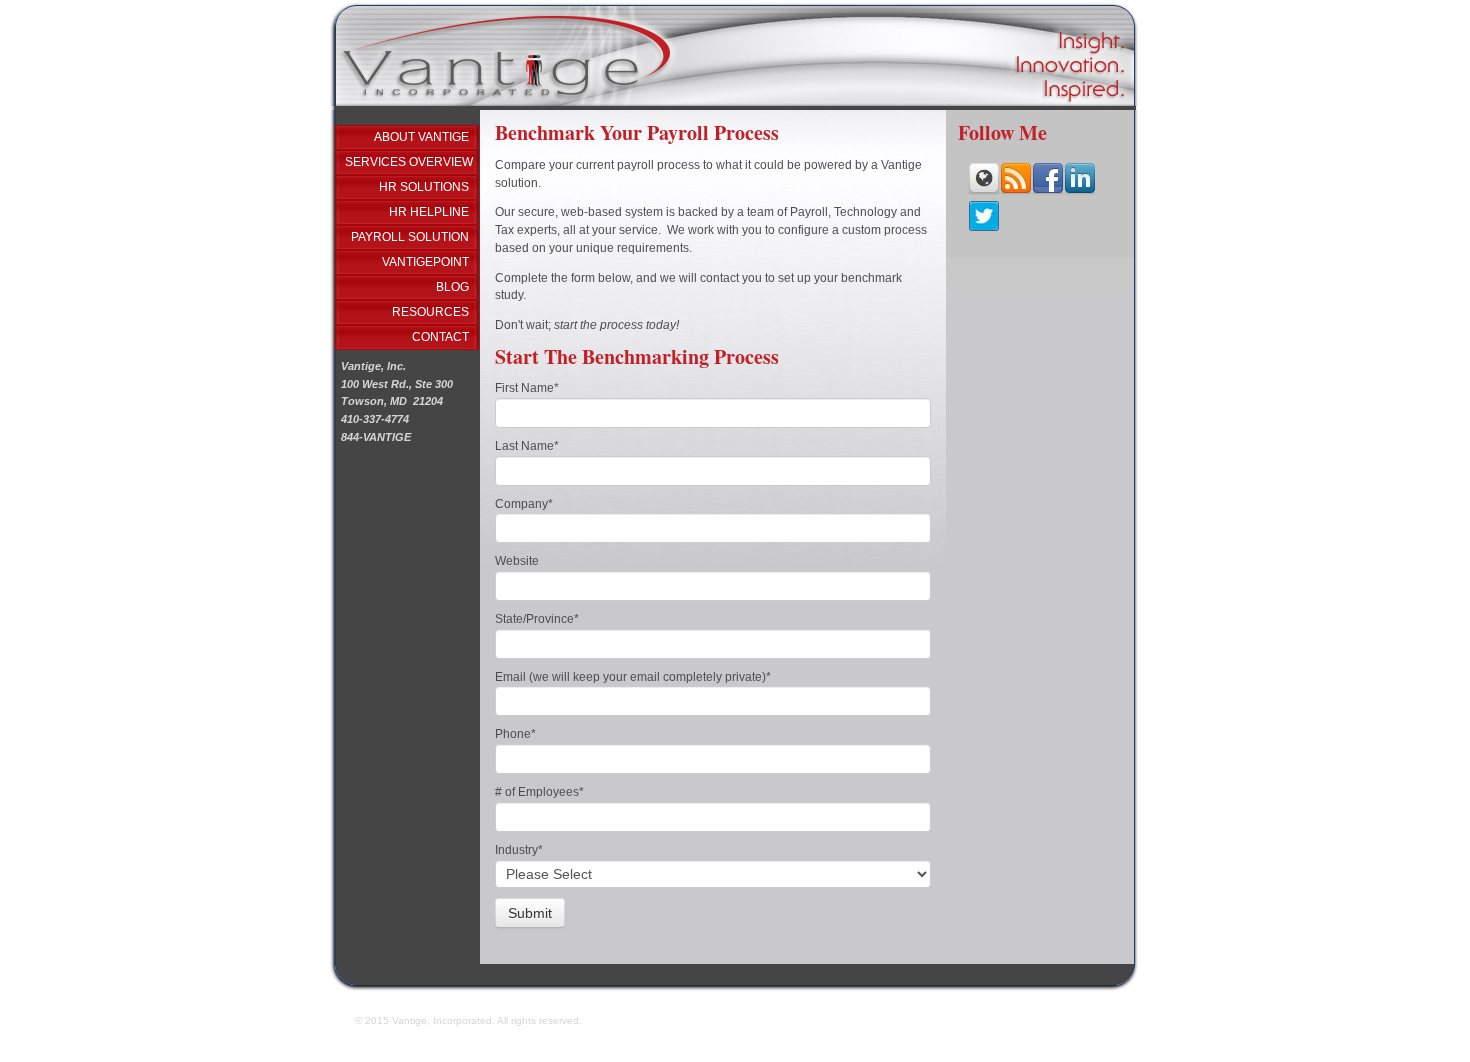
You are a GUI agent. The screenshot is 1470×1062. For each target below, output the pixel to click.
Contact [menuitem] (440, 337)
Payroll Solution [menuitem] (410, 237)
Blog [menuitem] (452, 287)
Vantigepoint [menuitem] (425, 262)
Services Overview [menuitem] (409, 162)
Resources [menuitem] (430, 312)
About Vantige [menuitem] (421, 137)
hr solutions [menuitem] (424, 187)
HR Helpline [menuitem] (429, 212)
